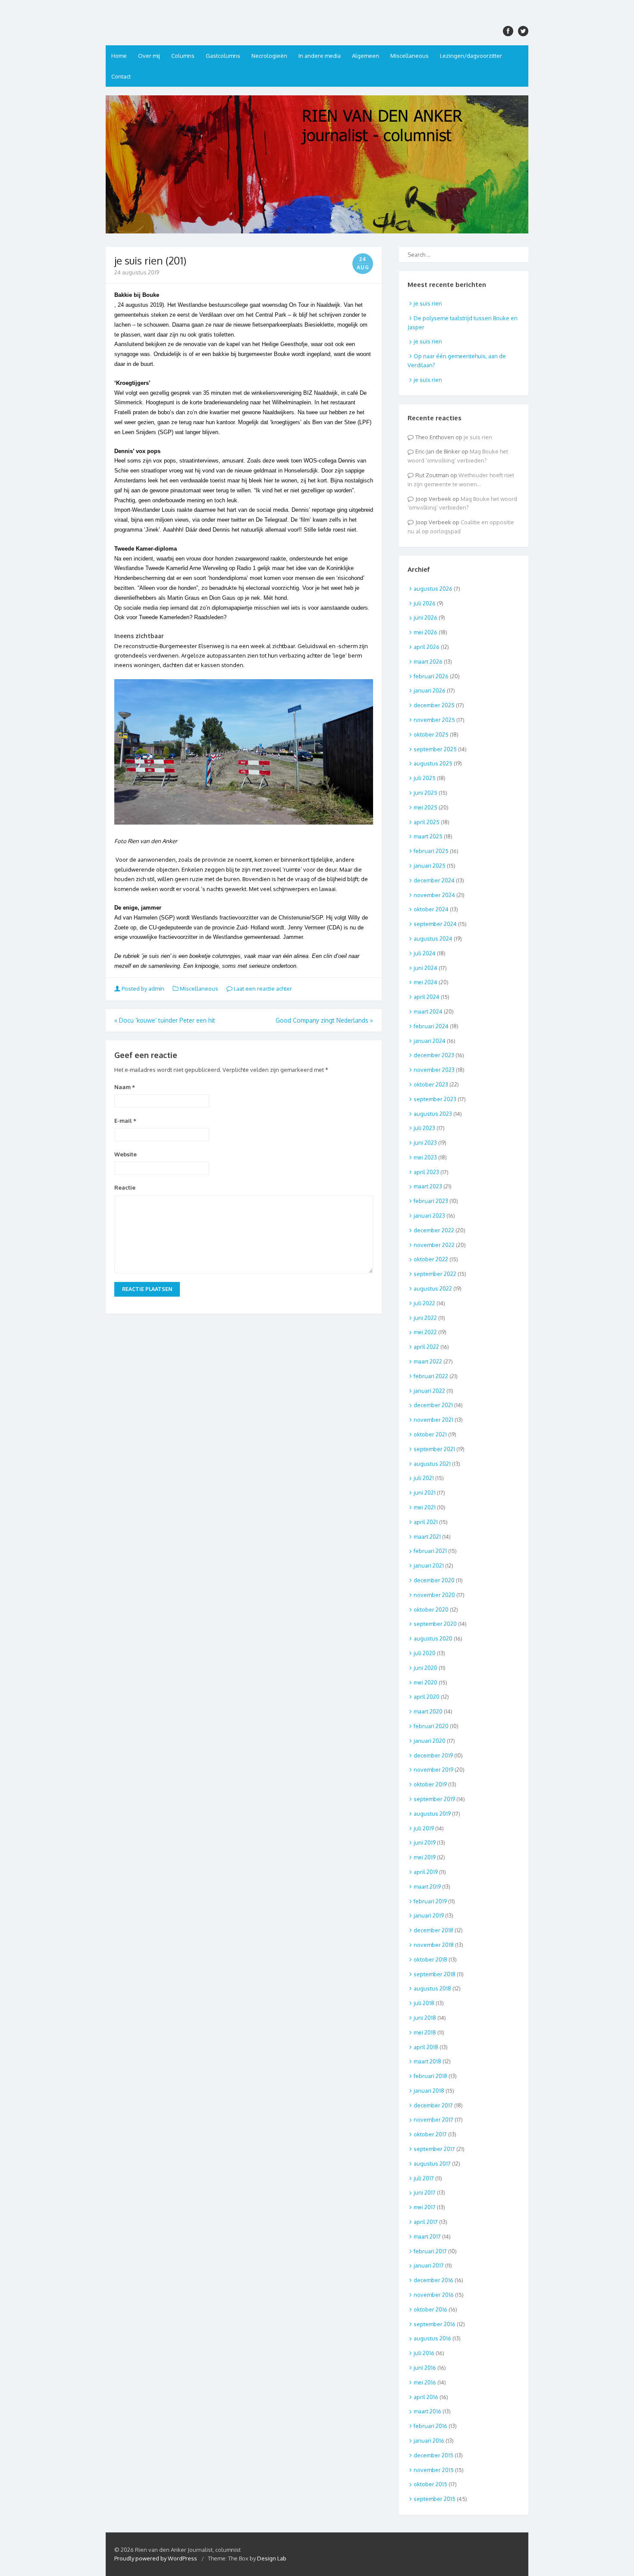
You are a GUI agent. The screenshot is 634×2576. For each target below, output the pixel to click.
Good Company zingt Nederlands (324, 1020)
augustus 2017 (432, 2163)
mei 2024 (425, 982)
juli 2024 (425, 953)
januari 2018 (429, 2091)
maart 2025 (428, 836)
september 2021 (434, 1449)
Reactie (125, 1187)
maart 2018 (427, 2061)
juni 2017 (425, 2192)
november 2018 (434, 1945)
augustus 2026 (433, 589)
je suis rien (428, 303)
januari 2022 (429, 1391)
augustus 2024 (433, 938)
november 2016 (434, 2295)
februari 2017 (430, 2251)
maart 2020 (428, 1711)
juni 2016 (425, 2368)
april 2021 (426, 1522)
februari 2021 (430, 1551)
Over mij (149, 56)
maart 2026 (428, 661)
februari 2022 (431, 1376)
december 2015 (433, 2455)
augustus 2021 (432, 1464)
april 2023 (426, 1172)
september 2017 (434, 2149)
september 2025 (435, 749)
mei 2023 (425, 1157)
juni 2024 (425, 968)
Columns (183, 56)
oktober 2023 (431, 1084)
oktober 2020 (431, 1609)
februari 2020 (431, 1726)
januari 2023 (429, 1216)
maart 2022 (428, 1361)
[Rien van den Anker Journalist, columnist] (317, 164)
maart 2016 (427, 2411)
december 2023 (434, 1055)
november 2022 (434, 1245)
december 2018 (433, 1930)
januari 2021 (429, 1565)
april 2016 (426, 2397)
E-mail (125, 1121)
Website (126, 1154)
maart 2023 (428, 1186)
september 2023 (435, 1099)
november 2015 (434, 2470)
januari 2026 (430, 690)
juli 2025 (425, 778)
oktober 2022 (431, 1259)
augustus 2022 (433, 1288)
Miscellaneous (410, 56)
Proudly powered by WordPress (156, 2558)
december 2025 (434, 705)
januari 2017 (429, 2265)
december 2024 (434, 880)
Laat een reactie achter (262, 989)
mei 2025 (425, 807)
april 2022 (426, 1347)
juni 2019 (425, 1842)
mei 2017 (425, 2207)
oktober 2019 (430, 1784)
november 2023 (434, 1070)
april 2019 (426, 1872)
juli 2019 (424, 1828)
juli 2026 (425, 603)
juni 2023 (425, 1143)
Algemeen (366, 56)
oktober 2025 (431, 734)
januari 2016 (429, 2441)
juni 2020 (425, 1668)
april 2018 (426, 2047)
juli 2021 (424, 1478)
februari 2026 (431, 676)
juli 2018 (424, 2003)
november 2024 (434, 895)
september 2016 (435, 2324)
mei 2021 (425, 1507)
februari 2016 (430, 2426)
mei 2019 (425, 1857)
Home (119, 56)
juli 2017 (424, 2178)
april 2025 (427, 822)
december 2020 (434, 1580)
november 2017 (433, 2119)
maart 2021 (427, 1537)
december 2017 (433, 2105)
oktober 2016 (430, 2309)
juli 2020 (425, 1653)
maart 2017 (427, 2236)
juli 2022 (424, 1303)
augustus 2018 (432, 1988)
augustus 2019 (432, 1814)
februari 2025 (431, 851)
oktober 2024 (431, 909)
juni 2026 (425, 617)
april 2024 (427, 997)
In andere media (320, 56)
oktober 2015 (430, 2484)
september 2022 (435, 1274)
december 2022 (434, 1230)
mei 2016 (425, 2382)
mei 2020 (425, 1682)
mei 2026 (425, 632)
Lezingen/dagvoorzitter (471, 56)
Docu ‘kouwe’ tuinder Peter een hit (165, 1020)
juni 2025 (425, 793)
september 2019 (434, 1799)
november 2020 (434, 1595)
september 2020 (435, 1624)
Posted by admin (143, 989)
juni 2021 (425, 1493)
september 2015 (435, 2499)
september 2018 (435, 1974)
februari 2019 (430, 1901)
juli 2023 (424, 1128)
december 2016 (433, 2280)
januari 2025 (430, 866)
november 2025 (434, 720)
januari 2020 (430, 1741)
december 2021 (433, 1405)
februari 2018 (430, 2076)
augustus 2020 (433, 1638)
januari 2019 (429, 1915)
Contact (121, 76)
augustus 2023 (433, 1114)
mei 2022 (425, 1332)
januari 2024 (430, 1041)
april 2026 (427, 647)
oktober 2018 (430, 1959)
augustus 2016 (432, 2338)
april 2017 (426, 2222)
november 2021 (433, 1420)
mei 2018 (425, 2032)
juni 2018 (425, 2018)
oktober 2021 (430, 1434)
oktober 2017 (430, 2134)
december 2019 (433, 1755)
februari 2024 (431, 1026)
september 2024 (435, 924)
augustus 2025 (433, 763)
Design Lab (272, 2558)
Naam (125, 1087)
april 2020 (427, 1697)
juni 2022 (425, 1318)
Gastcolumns (223, 56)
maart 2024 (428, 1011)
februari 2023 (431, 1201)
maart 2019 (427, 1886)
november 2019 (433, 1770)
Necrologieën (269, 56)
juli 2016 (424, 2353)
